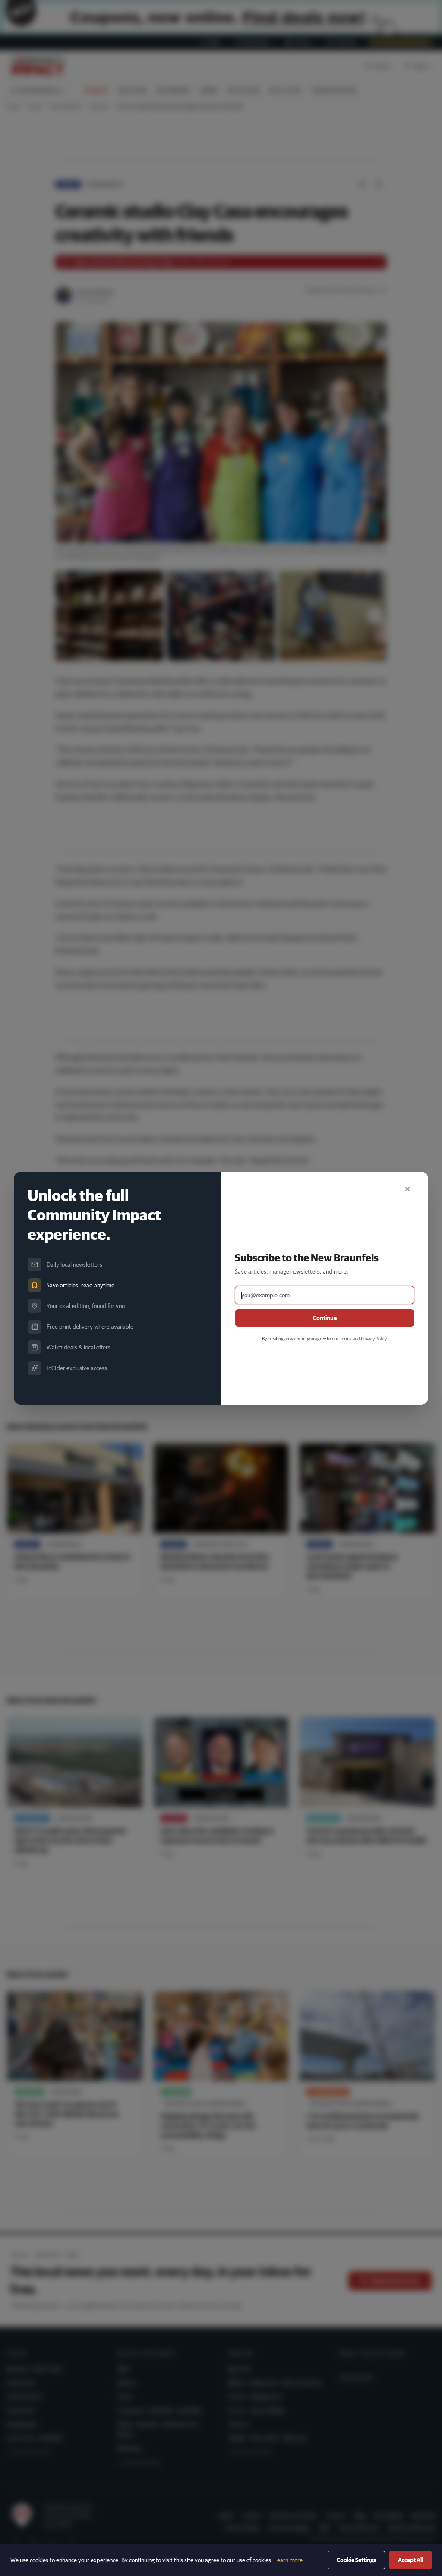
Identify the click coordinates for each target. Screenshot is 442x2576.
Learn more (288, 2560)
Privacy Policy (374, 1338)
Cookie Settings (356, 2560)
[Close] (407, 1189)
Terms (346, 1338)
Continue (325, 1318)
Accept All (410, 2560)
